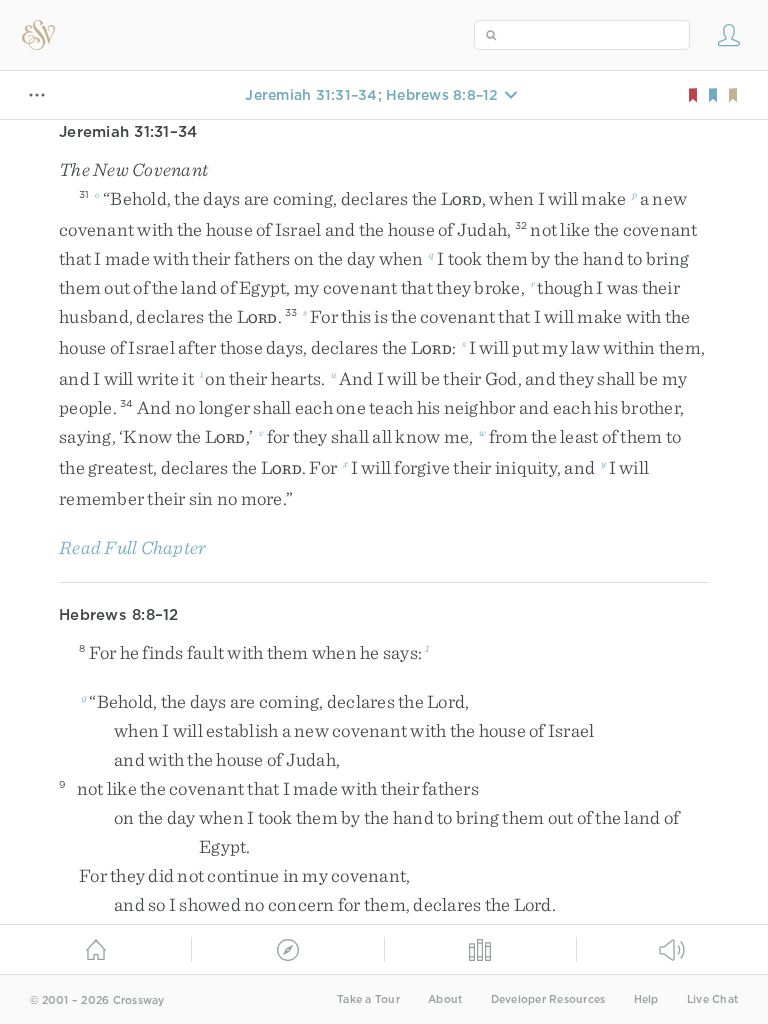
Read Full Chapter (132, 547)
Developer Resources (548, 999)
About (445, 999)
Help (646, 999)
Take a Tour (368, 999)
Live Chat (712, 999)
